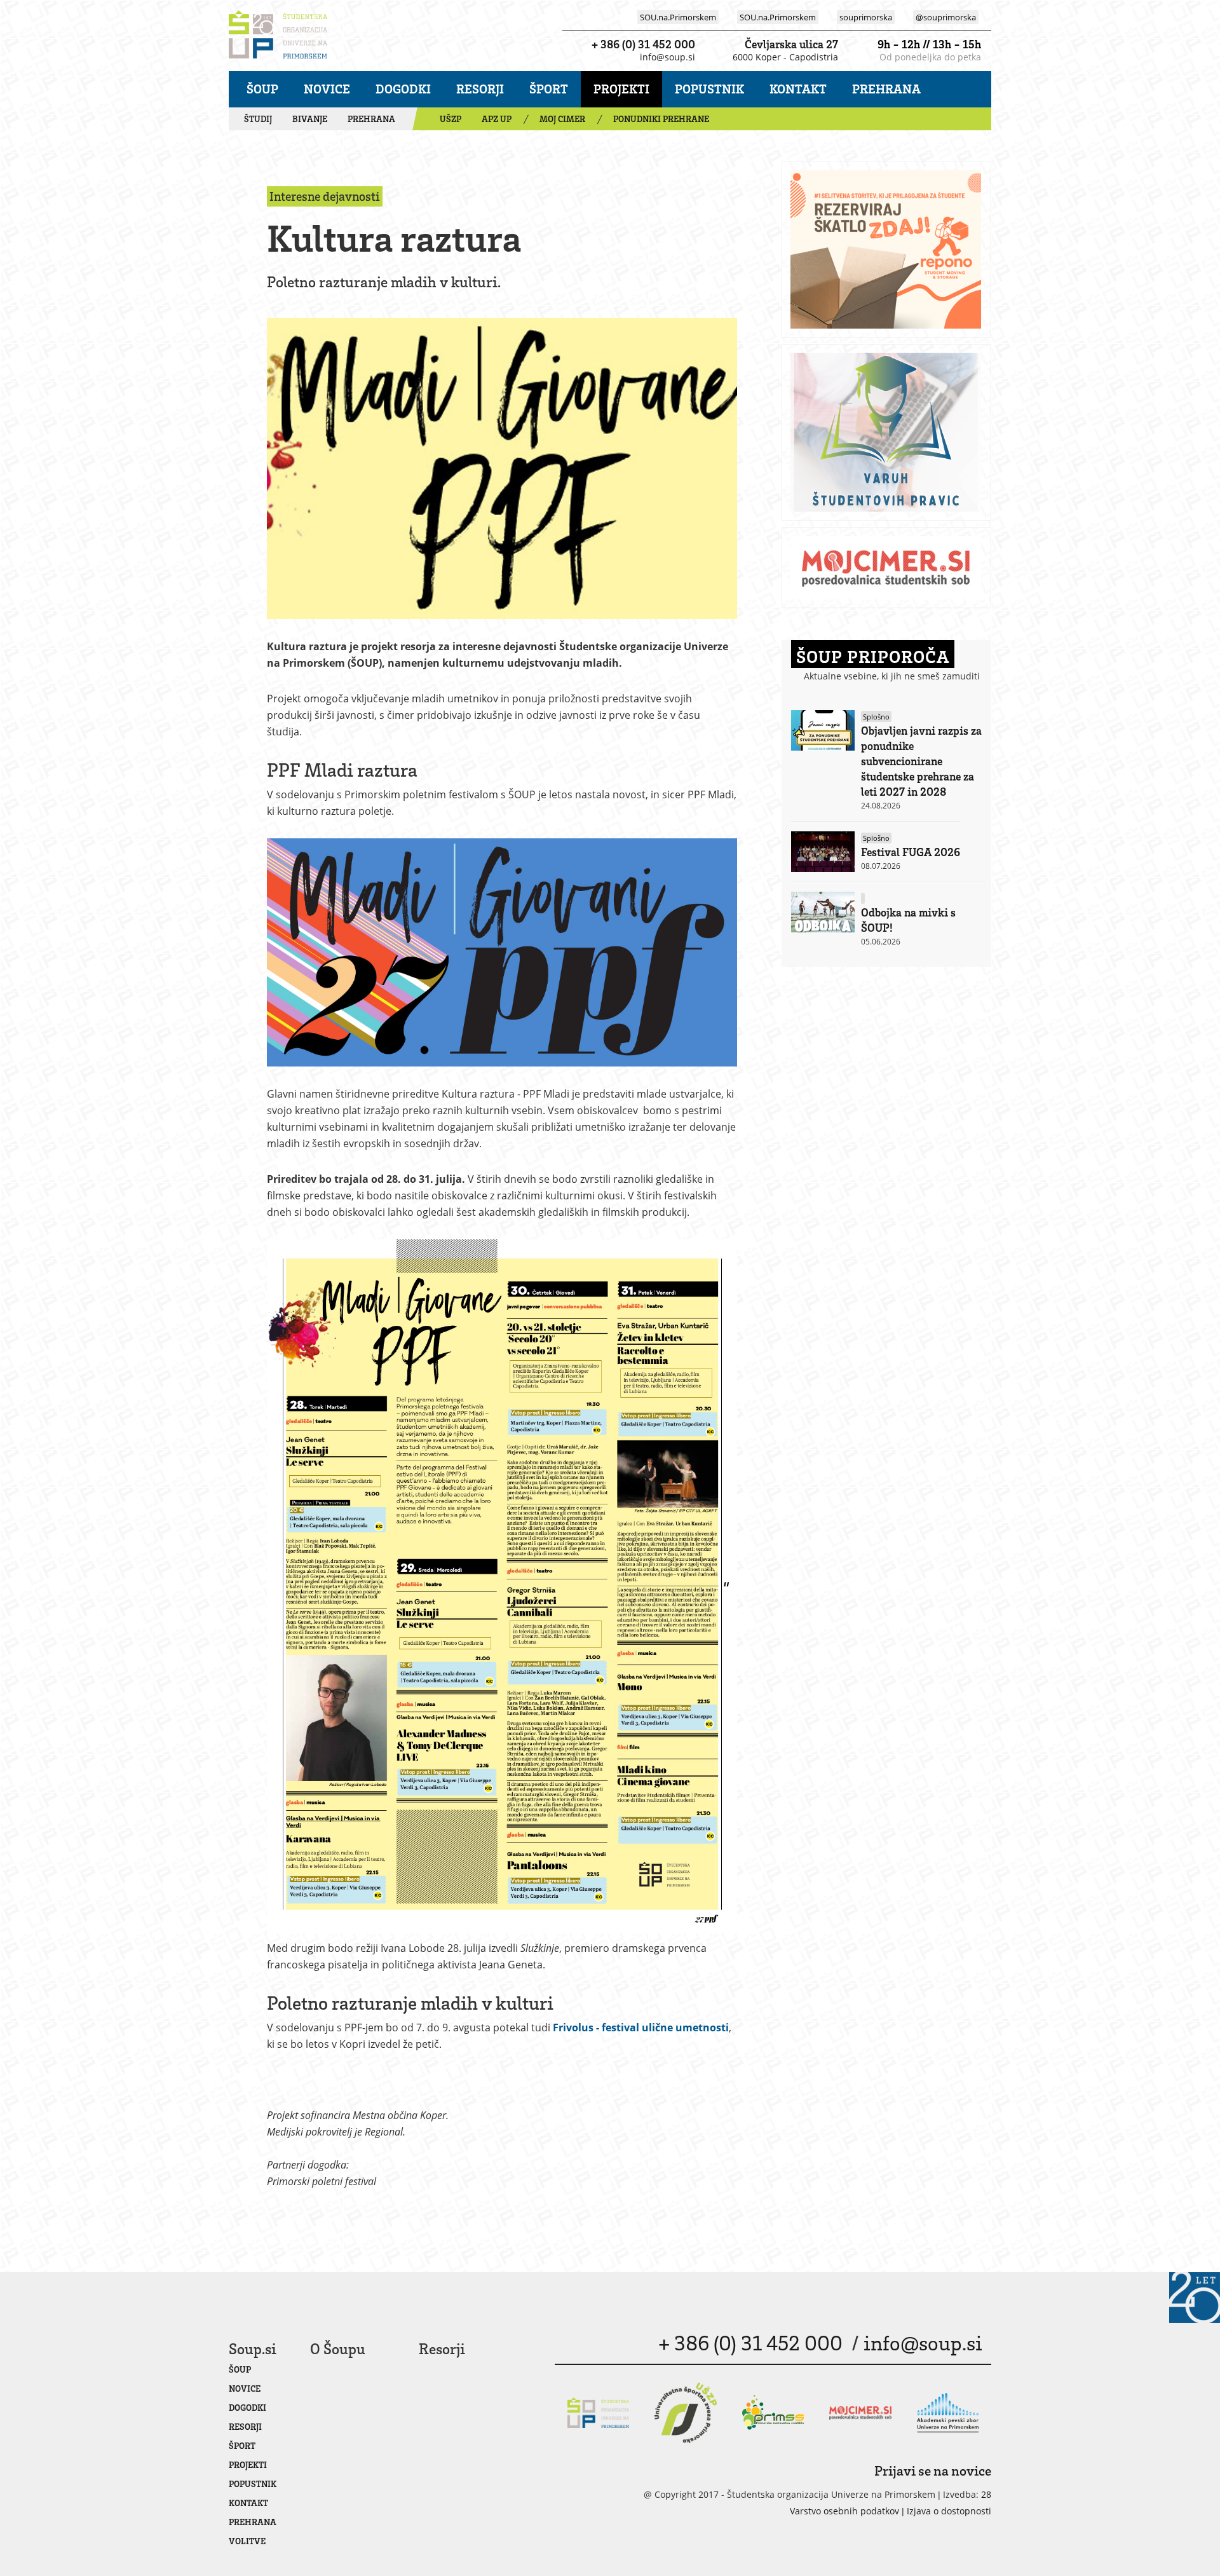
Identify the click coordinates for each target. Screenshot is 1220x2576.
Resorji (480, 89)
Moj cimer (562, 119)
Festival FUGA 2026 (911, 852)
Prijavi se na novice (933, 2470)
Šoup (262, 89)
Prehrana (886, 89)
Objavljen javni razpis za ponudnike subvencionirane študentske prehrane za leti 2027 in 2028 (921, 761)
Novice (327, 89)
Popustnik (709, 89)
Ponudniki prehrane (661, 119)
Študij (258, 119)
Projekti (621, 89)
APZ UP (497, 119)
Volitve (247, 2541)
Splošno (876, 717)
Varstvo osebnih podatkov (844, 2511)
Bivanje (310, 119)
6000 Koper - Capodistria (785, 57)
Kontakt (798, 89)
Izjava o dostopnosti (949, 2511)
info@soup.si (668, 57)
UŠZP (451, 119)
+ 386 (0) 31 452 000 (643, 44)
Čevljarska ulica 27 (791, 44)
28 (986, 2494)
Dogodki (403, 89)
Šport (549, 89)
